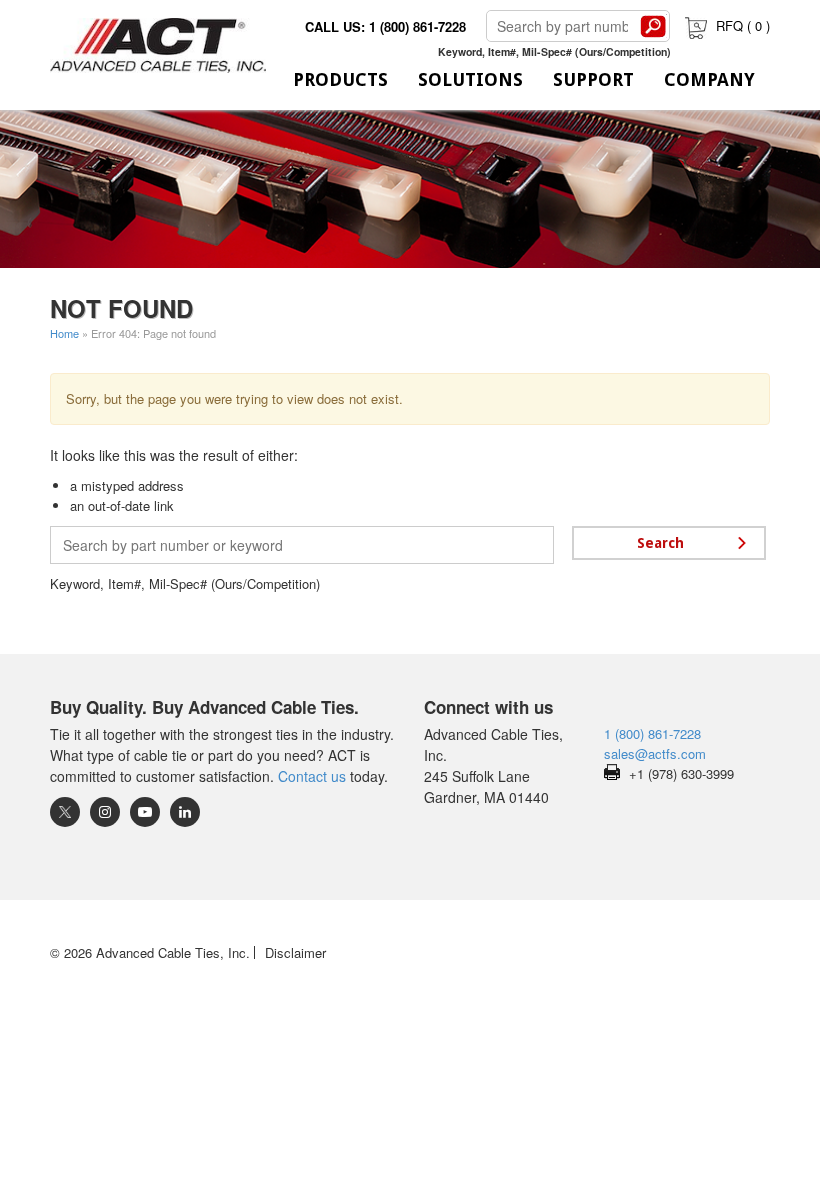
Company (709, 79)
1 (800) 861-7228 (652, 733)
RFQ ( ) (743, 25)
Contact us (312, 776)
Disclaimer (295, 952)
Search (653, 26)
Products (340, 79)
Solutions (470, 79)
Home (64, 333)
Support (593, 79)
